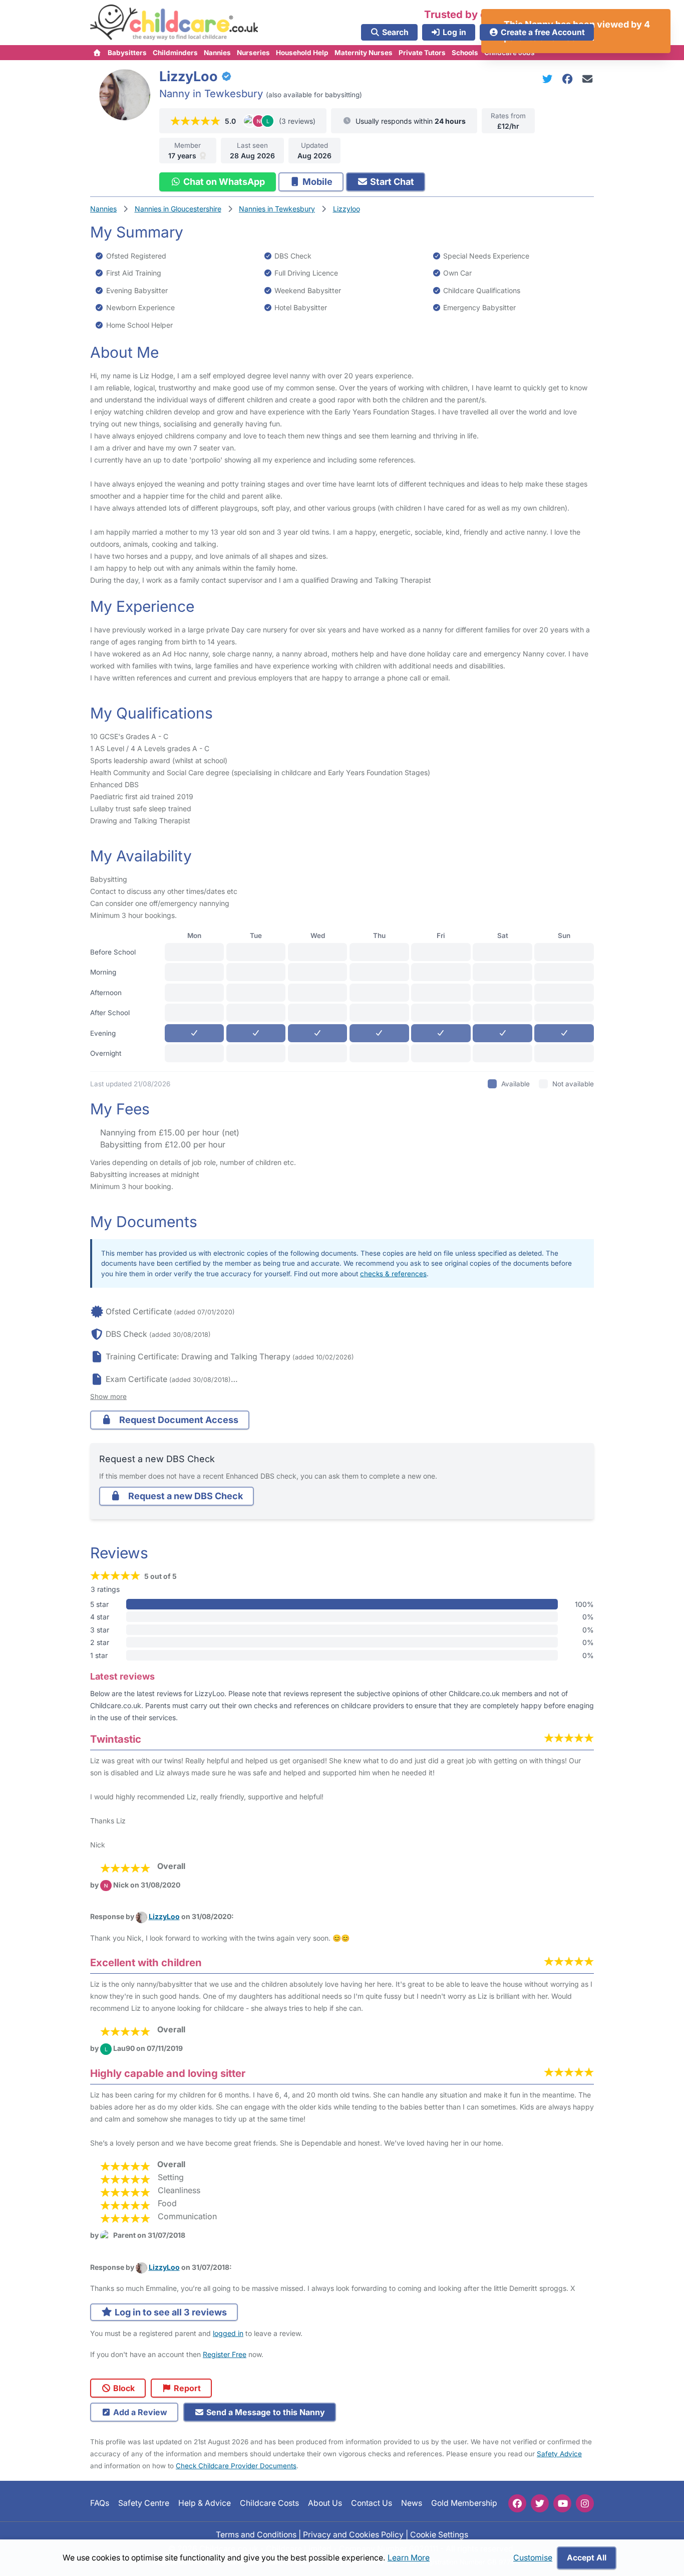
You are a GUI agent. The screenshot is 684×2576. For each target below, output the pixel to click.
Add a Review (139, 2412)
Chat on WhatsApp (223, 182)
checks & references (393, 1274)
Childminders (175, 53)
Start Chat (391, 182)
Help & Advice (205, 2504)
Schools (465, 53)
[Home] (97, 53)
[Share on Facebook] (569, 79)
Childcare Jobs (509, 53)
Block (123, 2388)
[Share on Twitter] (549, 79)
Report (186, 2388)
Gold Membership (464, 2504)
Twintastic (116, 1739)
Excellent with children (146, 1962)
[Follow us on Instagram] (585, 2503)
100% (584, 1604)
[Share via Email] (588, 79)
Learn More (409, 2558)
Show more (108, 1396)
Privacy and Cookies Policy (353, 2535)
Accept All (587, 2558)
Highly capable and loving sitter (168, 2073)
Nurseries (253, 53)
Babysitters (127, 53)
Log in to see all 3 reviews (170, 2312)
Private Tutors (422, 53)
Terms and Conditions (256, 2535)
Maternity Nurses (364, 53)
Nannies (217, 53)
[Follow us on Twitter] (540, 2503)
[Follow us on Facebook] (517, 2503)
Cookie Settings (439, 2535)
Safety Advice (559, 2454)
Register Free (225, 2354)
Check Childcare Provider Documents (236, 2466)
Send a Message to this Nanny (265, 2412)
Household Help (302, 53)
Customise (533, 2558)
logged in (228, 2333)
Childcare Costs (269, 2504)
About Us (325, 2504)
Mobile (316, 182)
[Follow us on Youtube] (562, 2503)
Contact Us (372, 2504)
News (412, 2504)
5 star (99, 1604)
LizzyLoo (164, 1916)
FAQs (100, 2504)
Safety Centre (144, 2504)
